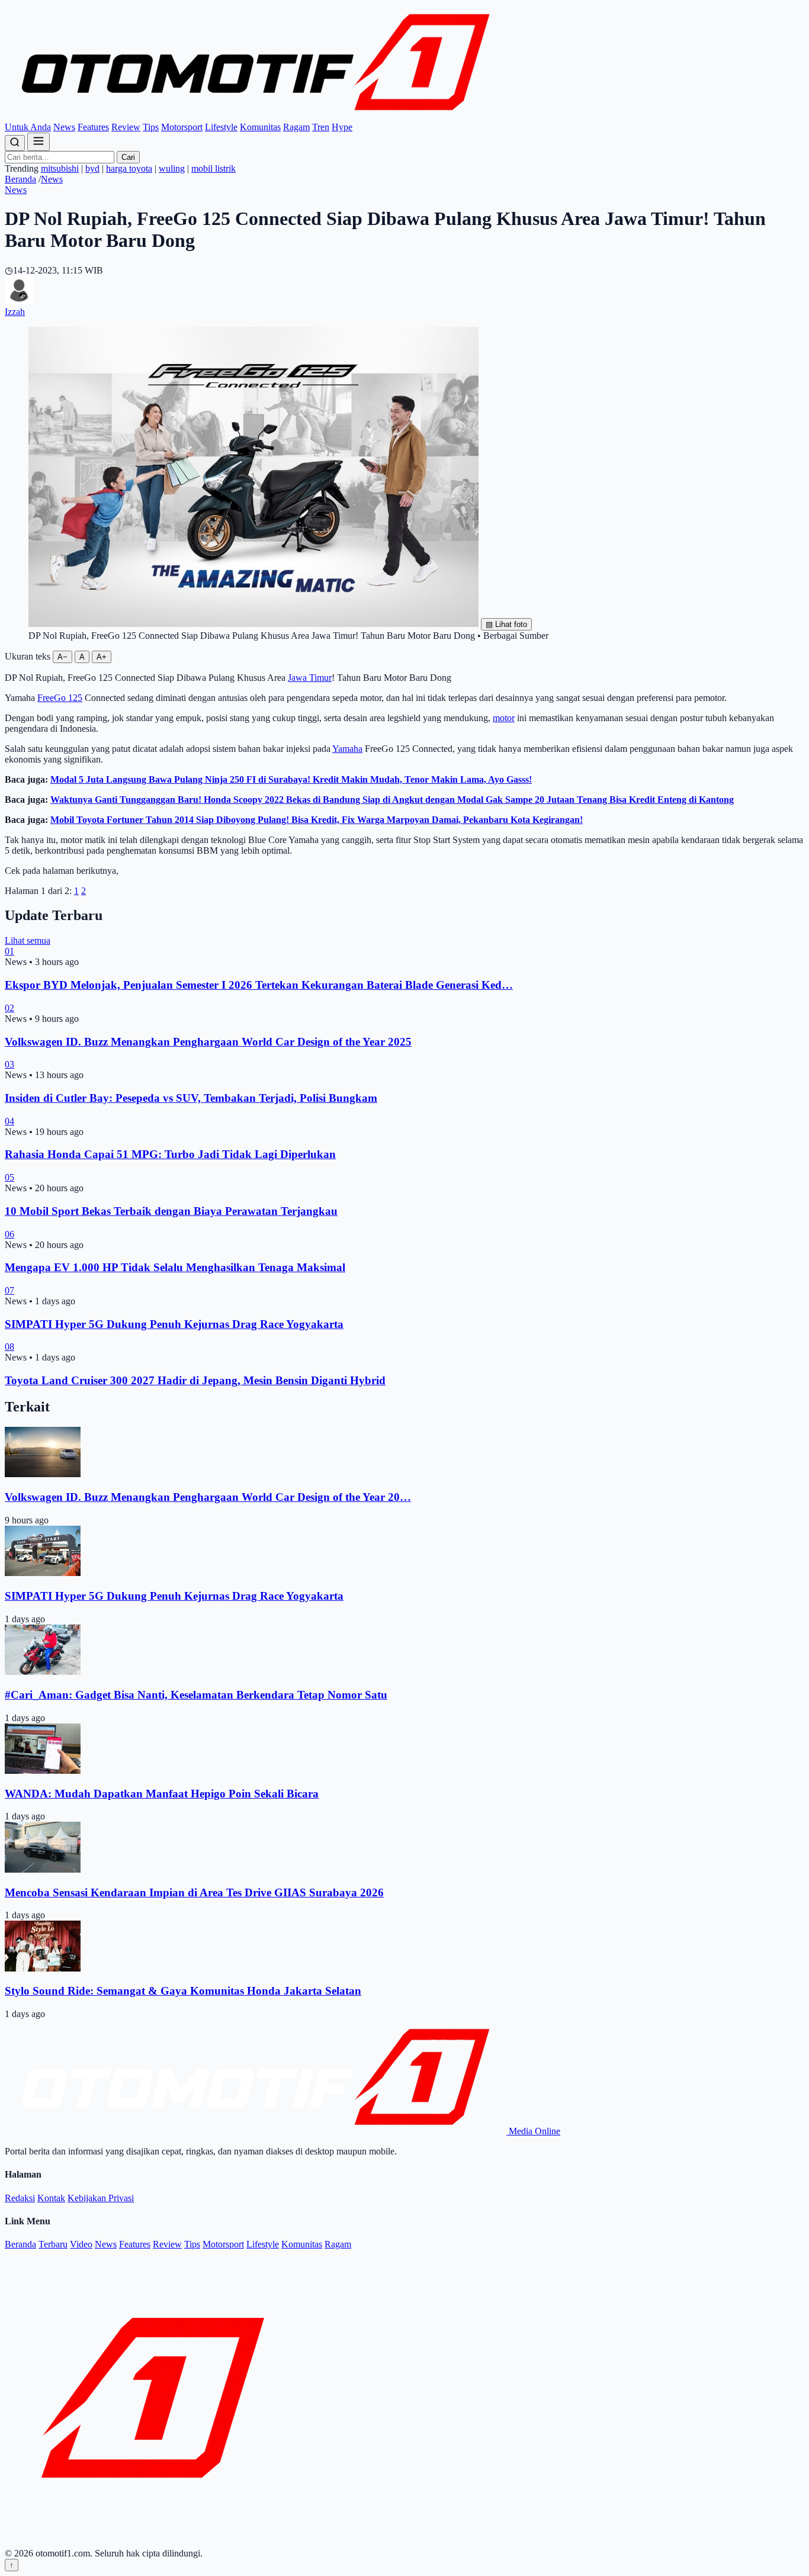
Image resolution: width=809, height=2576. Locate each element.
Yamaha (347, 749)
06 (9, 1234)
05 (9, 1177)
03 (9, 1064)
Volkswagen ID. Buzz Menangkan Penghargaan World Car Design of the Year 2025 (208, 1042)
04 (9, 1121)
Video (81, 2244)
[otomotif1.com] (256, 116)
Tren (321, 127)
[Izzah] (19, 301)
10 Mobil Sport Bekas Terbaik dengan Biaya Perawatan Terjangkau (171, 1211)
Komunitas (260, 127)
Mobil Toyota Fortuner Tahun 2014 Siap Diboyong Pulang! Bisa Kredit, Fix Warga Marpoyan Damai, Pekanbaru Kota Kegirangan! (317, 820)
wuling (172, 168)
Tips (151, 127)
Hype (342, 127)
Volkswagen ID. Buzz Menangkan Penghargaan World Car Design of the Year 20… (208, 1497)
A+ (102, 657)
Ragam (296, 127)
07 (9, 1290)
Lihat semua (28, 940)
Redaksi (20, 2198)
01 (9, 951)
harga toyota (129, 168)
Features (93, 127)
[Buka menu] (38, 142)
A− (62, 657)
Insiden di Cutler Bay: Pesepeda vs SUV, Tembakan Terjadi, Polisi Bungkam (191, 1098)
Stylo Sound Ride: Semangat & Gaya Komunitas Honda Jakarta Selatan (183, 1991)
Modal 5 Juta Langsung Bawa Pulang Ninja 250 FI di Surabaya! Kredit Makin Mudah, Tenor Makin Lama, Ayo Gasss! (291, 779)
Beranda (20, 179)
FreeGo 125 (60, 698)
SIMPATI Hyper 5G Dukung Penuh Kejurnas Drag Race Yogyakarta (174, 1324)
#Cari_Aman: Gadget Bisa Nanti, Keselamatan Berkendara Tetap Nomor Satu (196, 1695)
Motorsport (182, 127)
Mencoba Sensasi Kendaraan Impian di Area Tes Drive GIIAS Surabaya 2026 (194, 1892)
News (64, 127)
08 (9, 1347)
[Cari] (15, 143)
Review (126, 127)
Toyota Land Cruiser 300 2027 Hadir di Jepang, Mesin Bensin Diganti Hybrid (195, 1380)
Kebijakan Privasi (101, 2198)
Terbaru (53, 2244)
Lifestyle (221, 127)
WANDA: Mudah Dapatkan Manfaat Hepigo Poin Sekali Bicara (162, 1794)
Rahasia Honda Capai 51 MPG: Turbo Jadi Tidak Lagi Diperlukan (170, 1154)
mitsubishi (60, 168)
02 (9, 1008)
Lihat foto (506, 624)
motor (504, 718)
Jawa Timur (310, 678)
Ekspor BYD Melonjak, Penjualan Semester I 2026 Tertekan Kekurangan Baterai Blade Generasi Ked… (259, 985)
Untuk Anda (28, 127)
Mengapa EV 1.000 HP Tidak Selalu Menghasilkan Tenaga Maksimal (175, 1267)
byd (92, 168)
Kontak (51, 2198)
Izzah (15, 312)
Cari (128, 157)
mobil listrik (214, 168)
